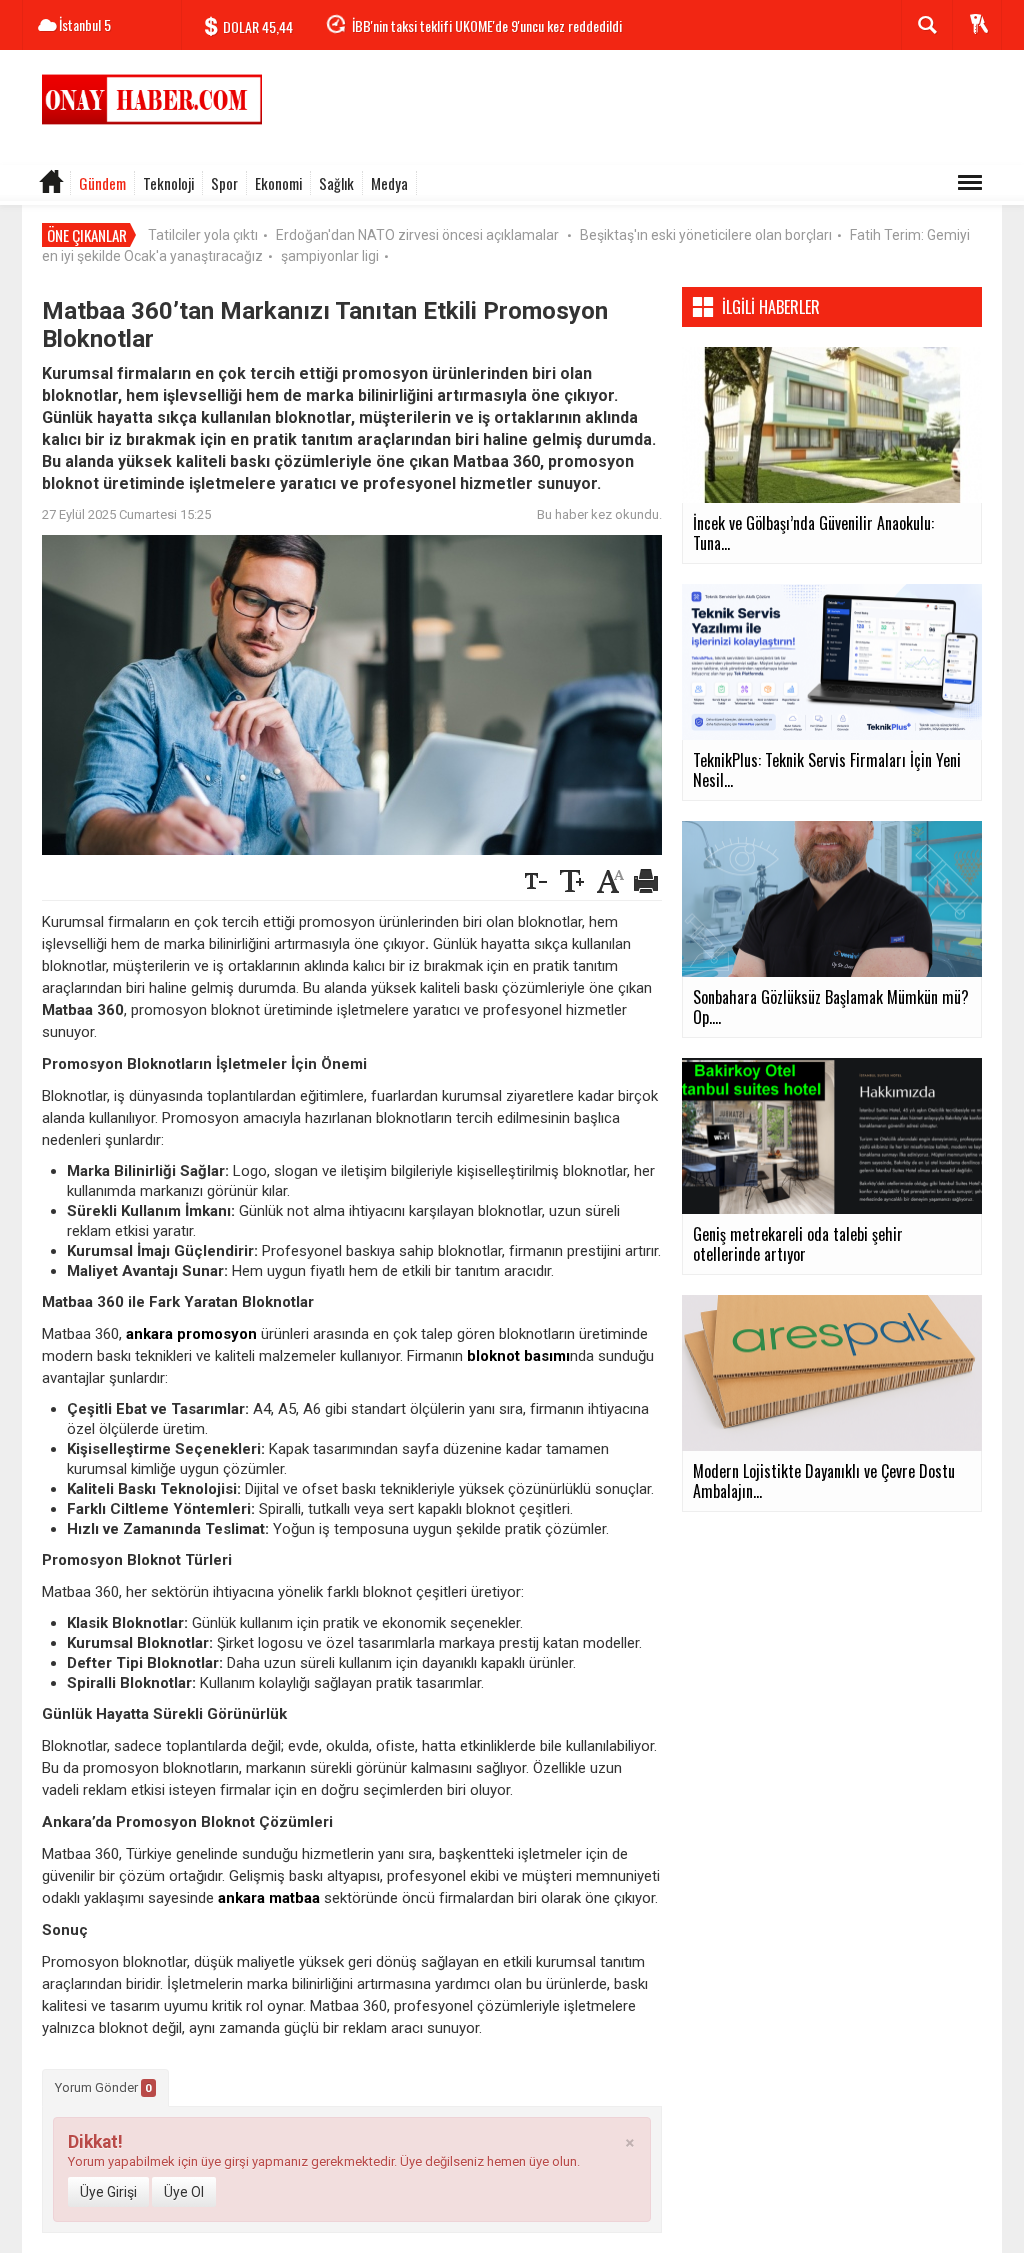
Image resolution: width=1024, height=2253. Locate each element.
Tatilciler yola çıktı (203, 235)
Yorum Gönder (103, 2087)
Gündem (102, 183)
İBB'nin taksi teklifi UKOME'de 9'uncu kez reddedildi (487, 25)
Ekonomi (278, 183)
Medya (389, 183)
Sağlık (336, 183)
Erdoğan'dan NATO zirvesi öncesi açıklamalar (419, 235)
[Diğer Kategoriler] (970, 183)
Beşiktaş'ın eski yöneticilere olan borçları (706, 235)
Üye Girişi (108, 2192)
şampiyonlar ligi (330, 256)
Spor (224, 183)
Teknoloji (168, 183)
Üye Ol (184, 2192)
